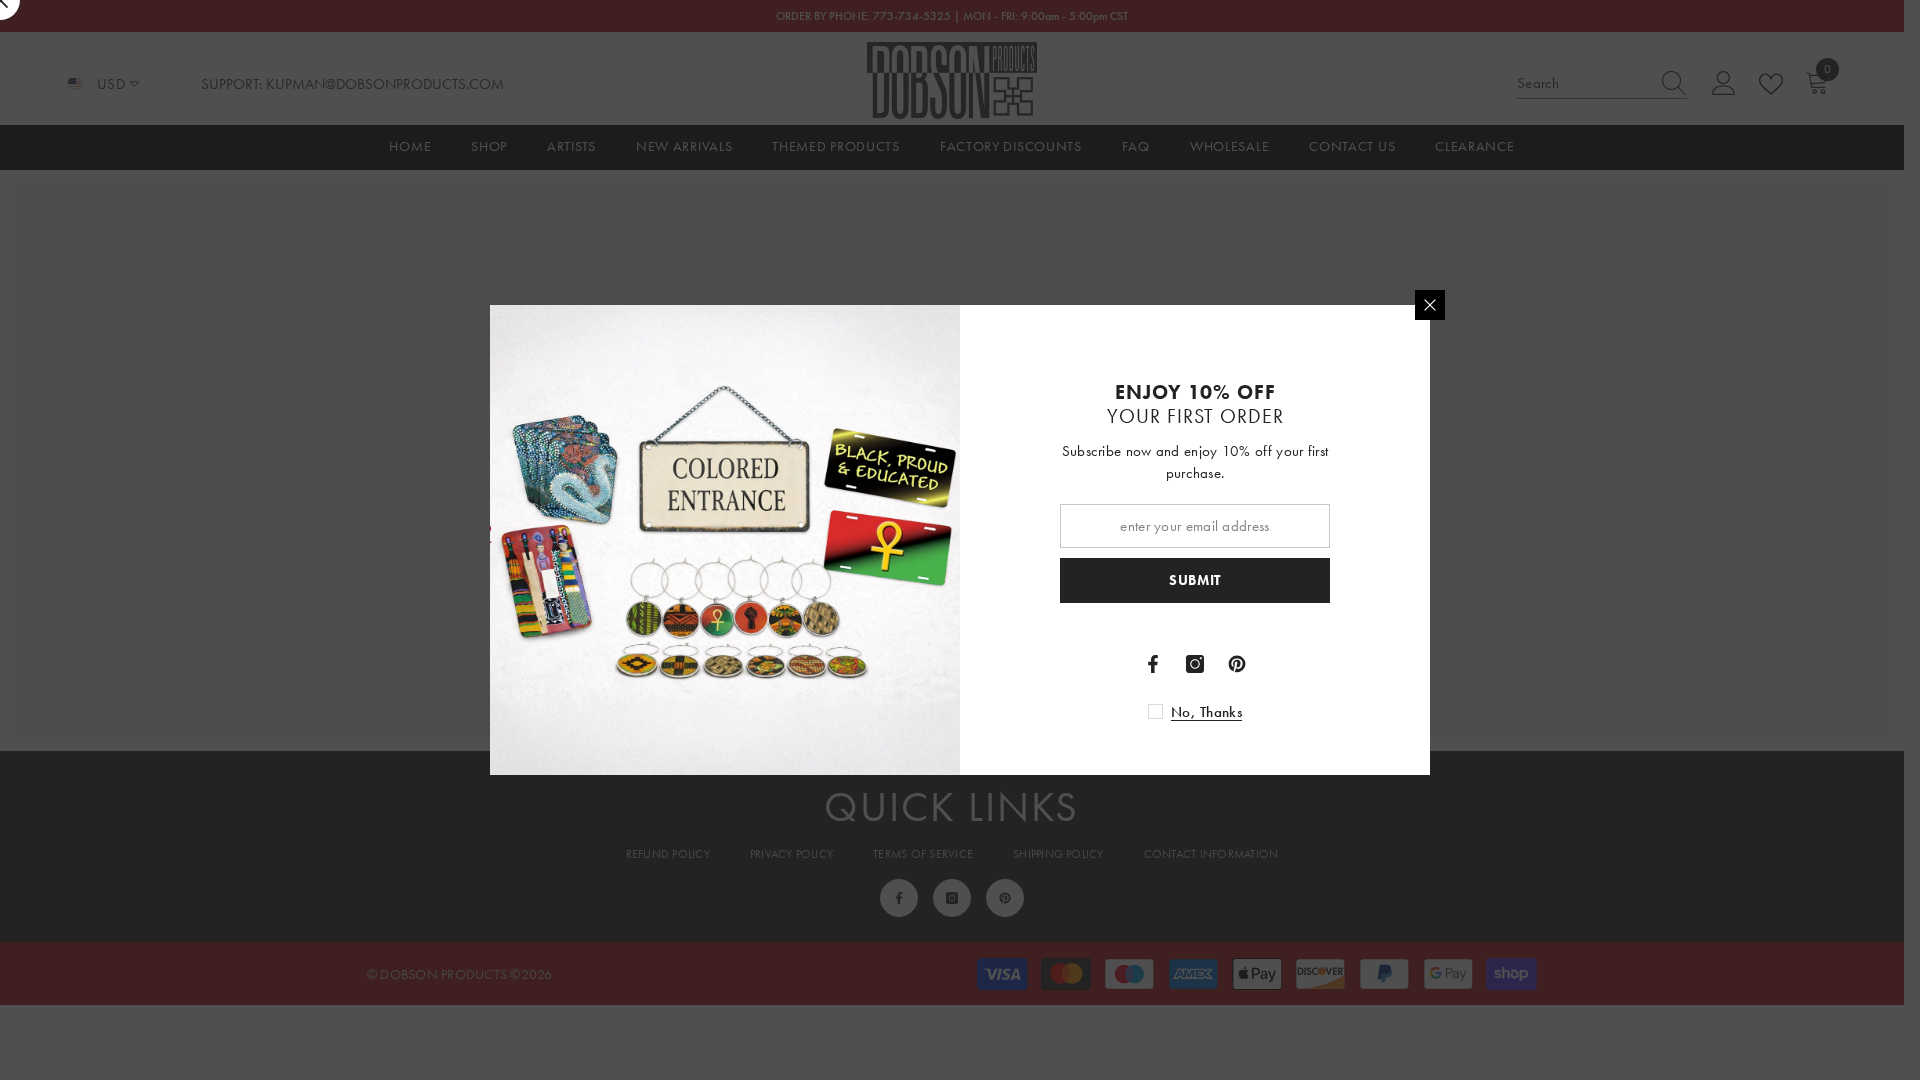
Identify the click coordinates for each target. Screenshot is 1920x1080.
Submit (1195, 580)
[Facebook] (1153, 664)
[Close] (1430, 305)
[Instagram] (1195, 664)
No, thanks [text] (1206, 712)
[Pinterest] (1237, 664)
